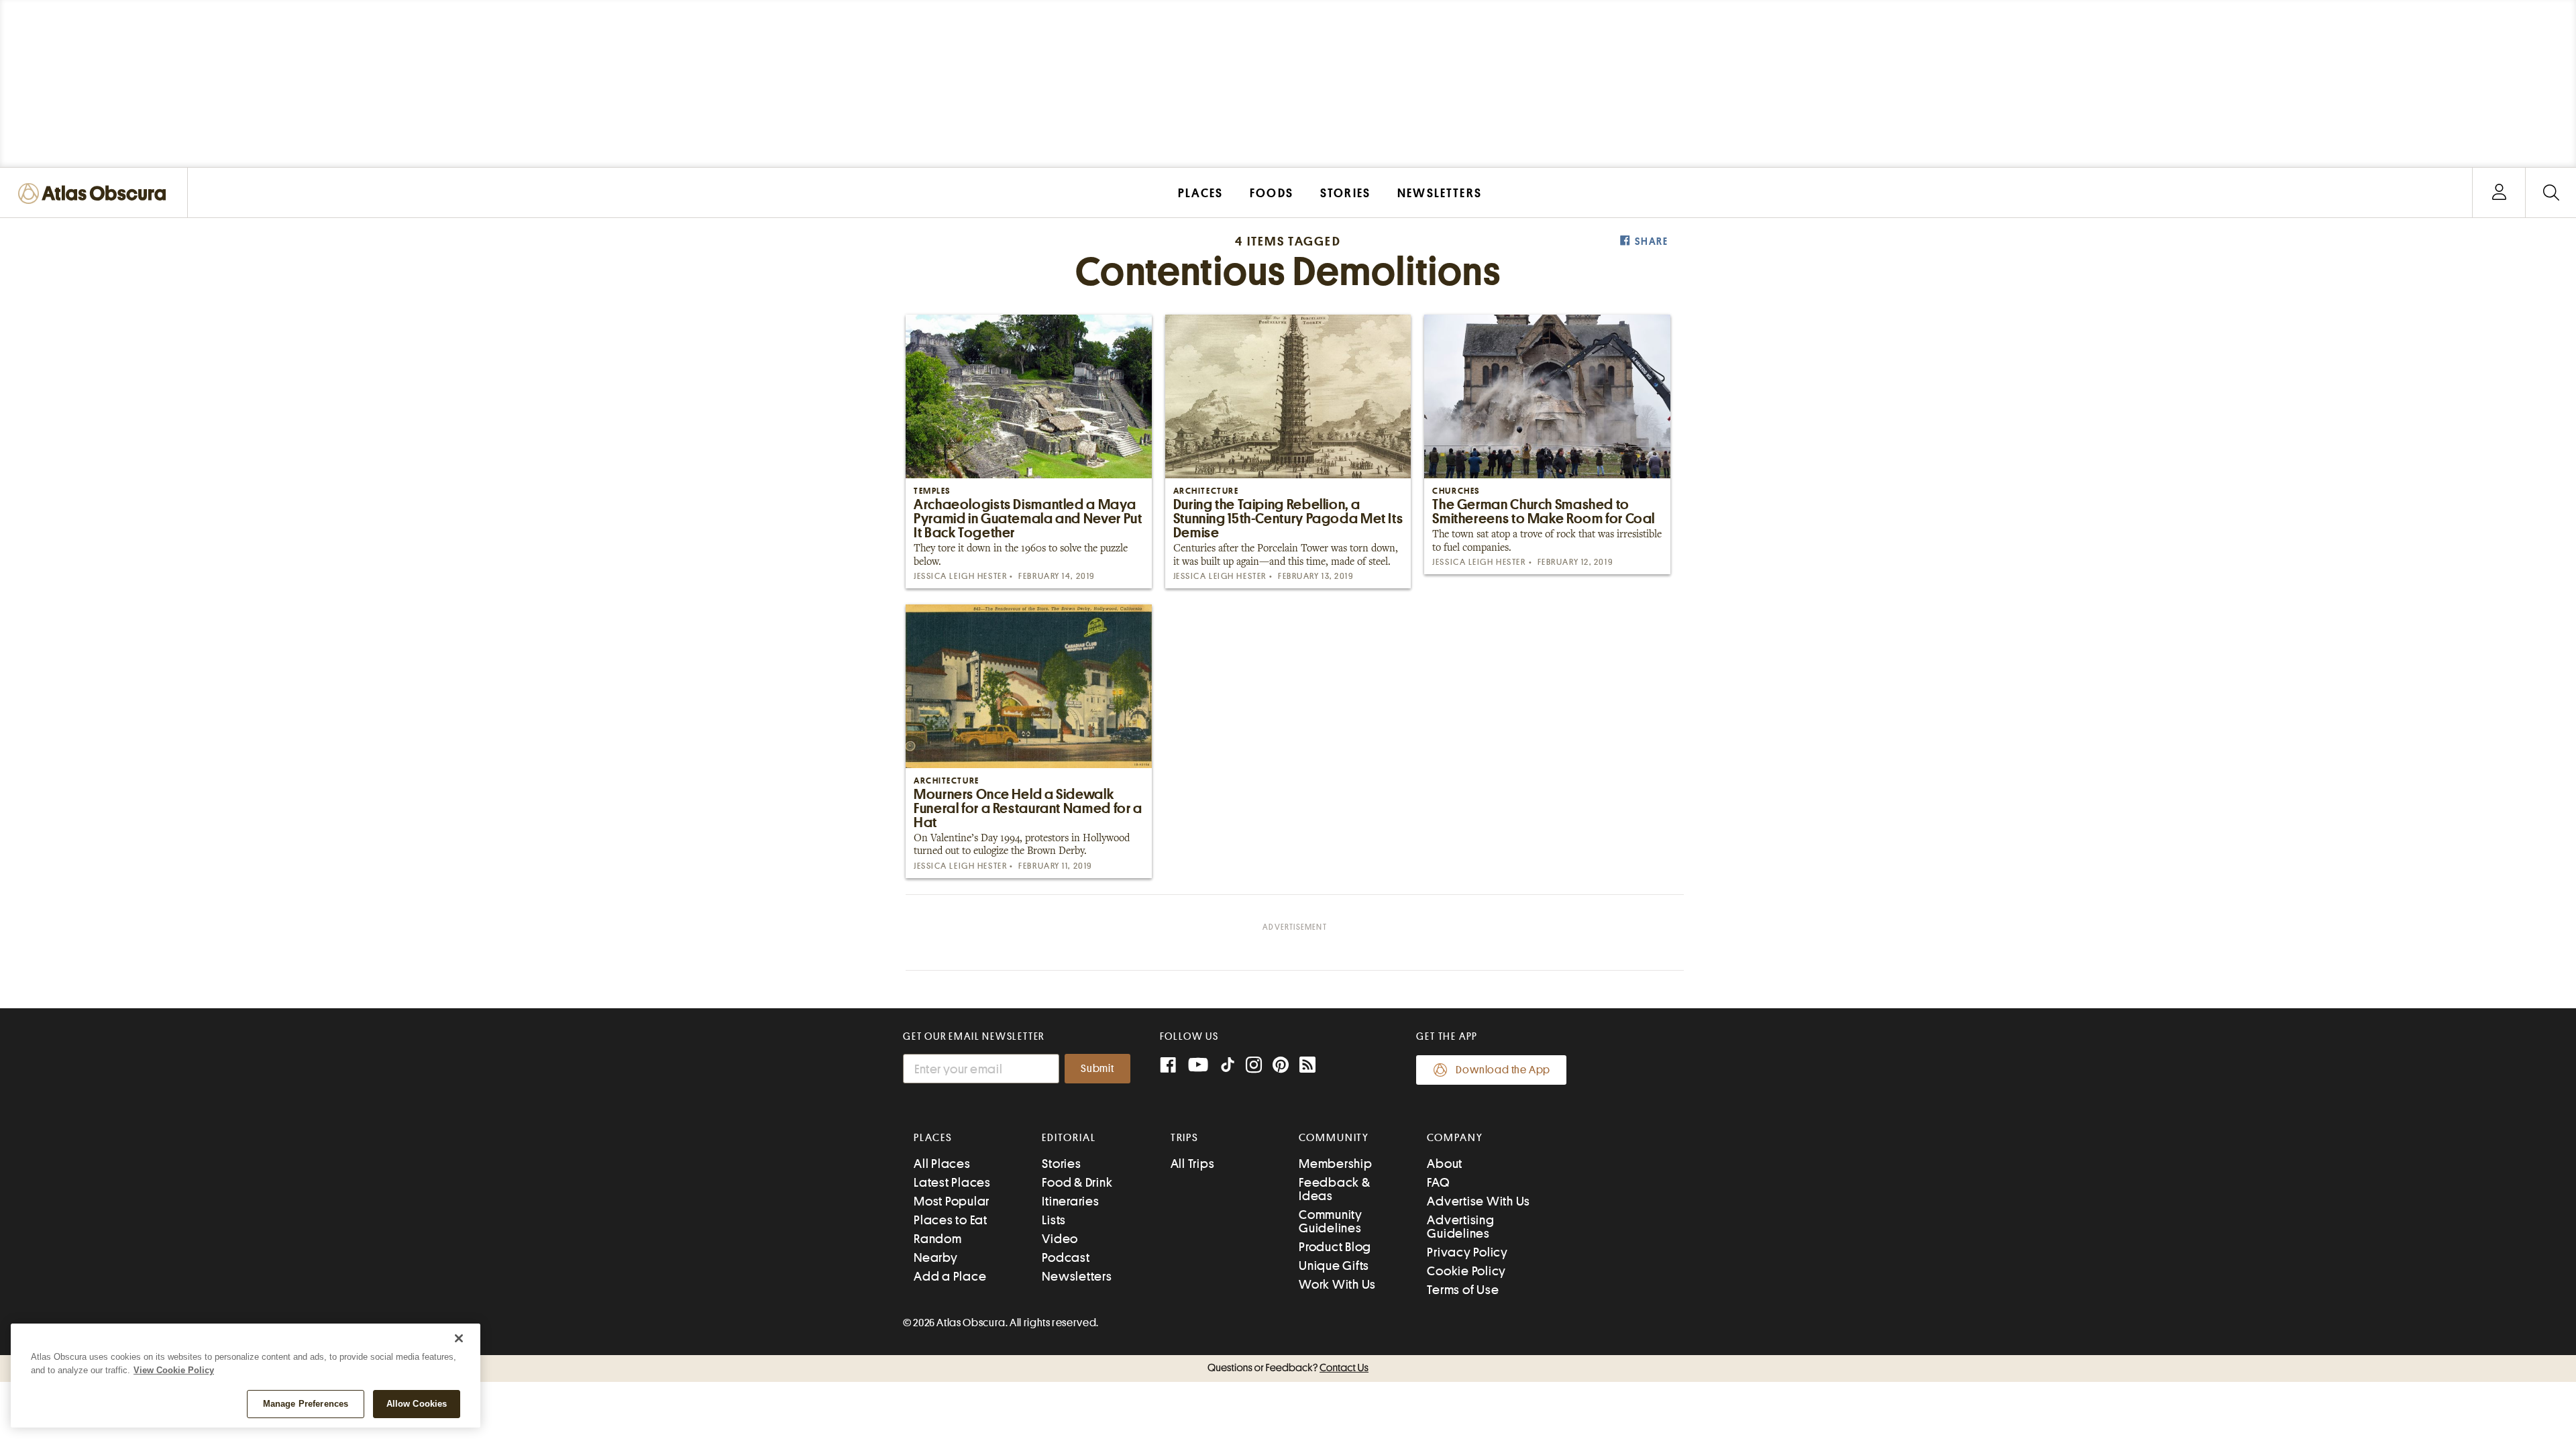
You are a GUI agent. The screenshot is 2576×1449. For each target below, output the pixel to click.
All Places (942, 1164)
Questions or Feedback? (1288, 1368)
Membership (1336, 1164)
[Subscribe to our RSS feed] (1307, 1066)
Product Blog (1335, 1247)
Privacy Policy (1467, 1252)
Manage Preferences (306, 1404)
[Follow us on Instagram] (1254, 1066)
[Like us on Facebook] (1168, 1066)
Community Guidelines (1331, 1221)
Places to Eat (951, 1220)
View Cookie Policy (174, 1370)
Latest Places (952, 1182)
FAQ (1438, 1182)
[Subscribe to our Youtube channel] (1198, 1066)
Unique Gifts (1334, 1266)
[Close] (459, 1338)
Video (1060, 1239)
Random (938, 1239)
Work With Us (1337, 1284)
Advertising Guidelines (1460, 1227)
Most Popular (952, 1201)
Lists (1054, 1220)
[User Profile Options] (2499, 193)
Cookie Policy (1466, 1271)
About (1445, 1164)
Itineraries (1070, 1201)
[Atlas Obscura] (95, 194)
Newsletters (1077, 1276)
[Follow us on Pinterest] (1281, 1066)
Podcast (1066, 1257)
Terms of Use (1463, 1290)
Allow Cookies (417, 1404)
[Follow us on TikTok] (1228, 1068)
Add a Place (950, 1276)
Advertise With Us (1479, 1201)
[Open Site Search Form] (2551, 193)
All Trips (1193, 1164)
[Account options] (2499, 193)
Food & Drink (1077, 1182)
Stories (1061, 1164)
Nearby (936, 1257)
